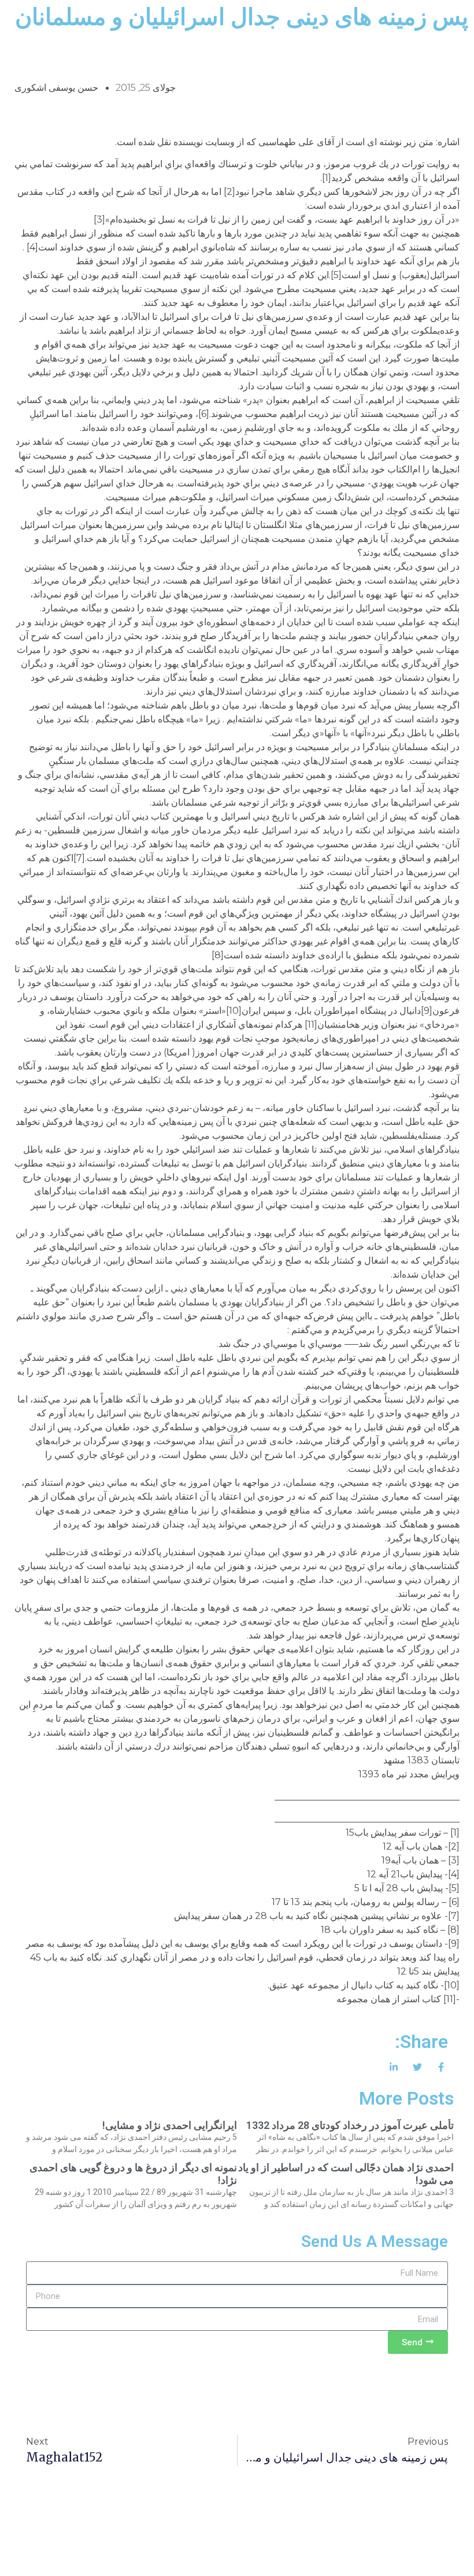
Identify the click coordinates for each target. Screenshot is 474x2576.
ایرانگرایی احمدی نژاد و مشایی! (170, 2125)
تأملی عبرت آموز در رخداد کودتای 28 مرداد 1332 (350, 2125)
